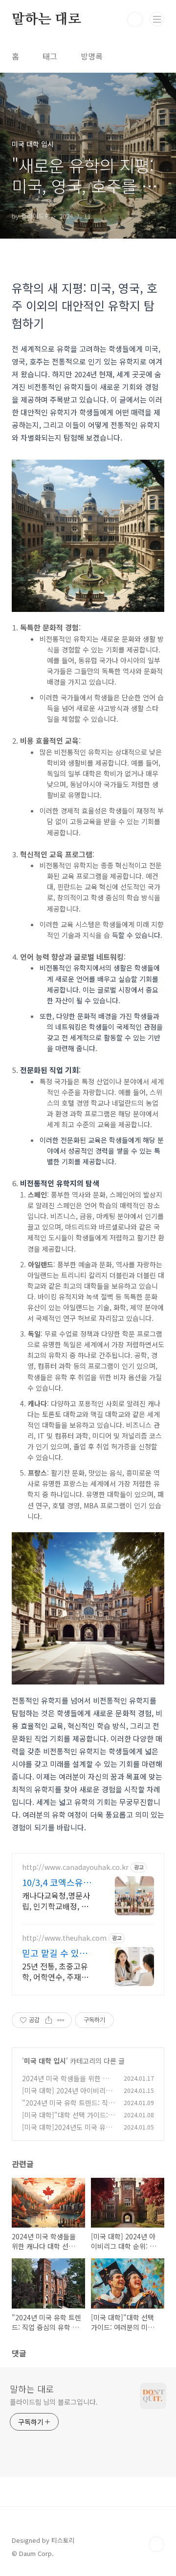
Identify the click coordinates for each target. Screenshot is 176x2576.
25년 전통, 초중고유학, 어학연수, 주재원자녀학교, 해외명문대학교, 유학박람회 (57, 1971)
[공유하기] (49, 2020)
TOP (156, 2544)
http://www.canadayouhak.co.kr (75, 1867)
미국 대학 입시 (45, 2061)
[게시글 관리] (61, 2020)
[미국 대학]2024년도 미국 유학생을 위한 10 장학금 (67, 2132)
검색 (135, 20)
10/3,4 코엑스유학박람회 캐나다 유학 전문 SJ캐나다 (58, 1882)
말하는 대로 (46, 20)
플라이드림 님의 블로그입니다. (54, 2402)
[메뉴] (157, 19)
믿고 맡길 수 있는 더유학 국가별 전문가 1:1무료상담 (58, 1953)
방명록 (92, 56)
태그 (50, 56)
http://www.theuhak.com (64, 1938)
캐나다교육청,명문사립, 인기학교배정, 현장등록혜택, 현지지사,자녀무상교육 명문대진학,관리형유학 (58, 1900)
